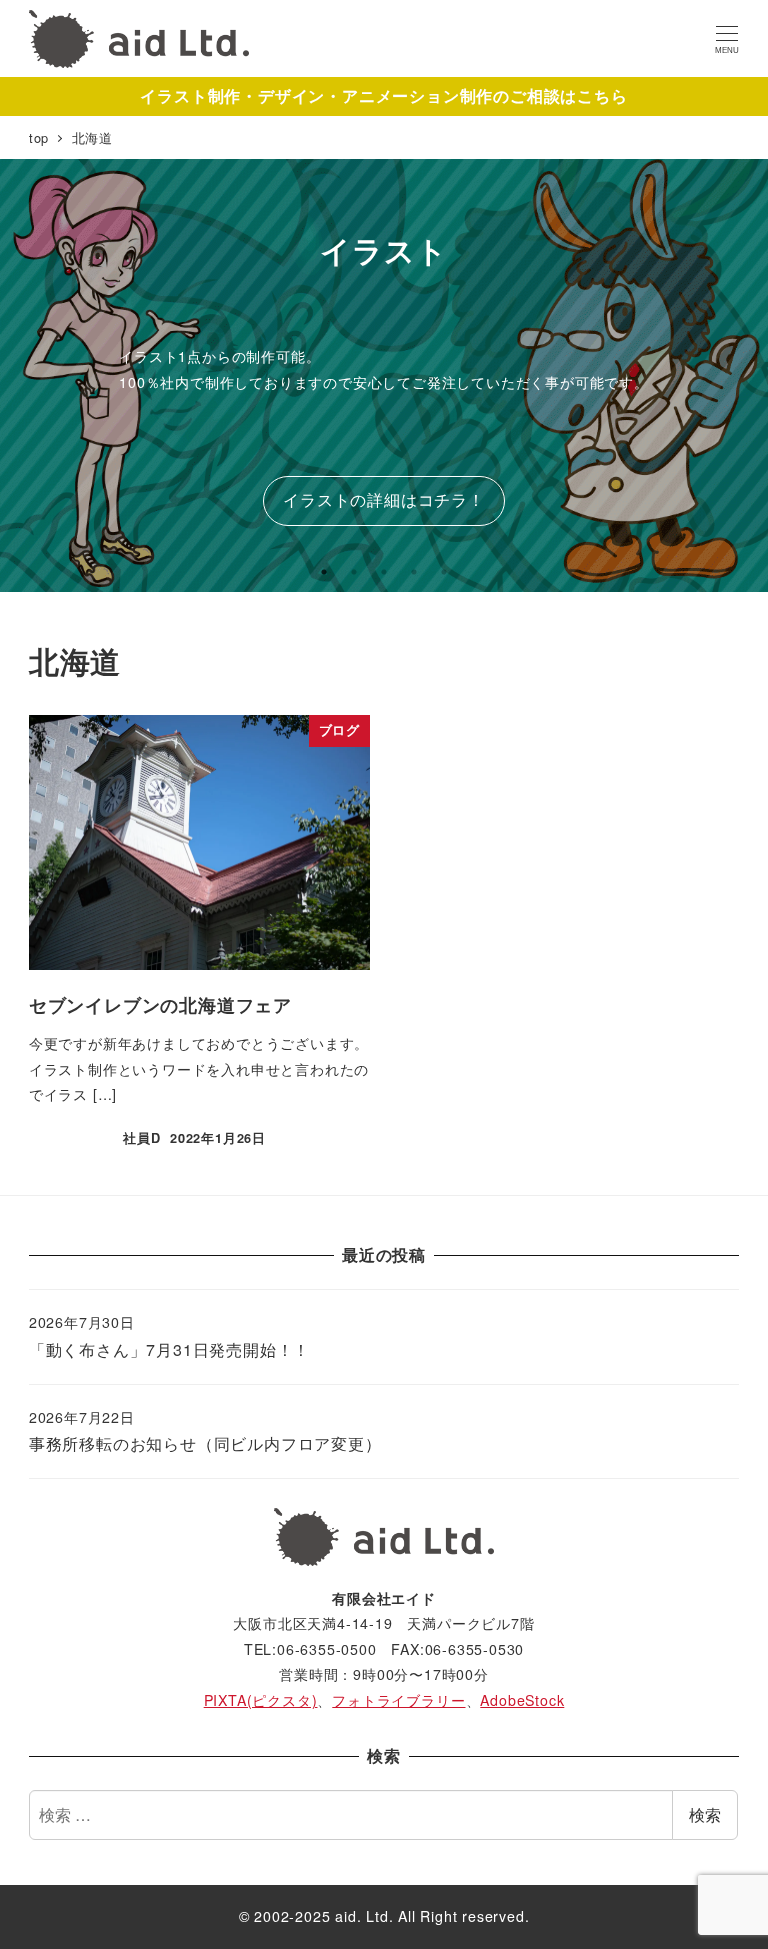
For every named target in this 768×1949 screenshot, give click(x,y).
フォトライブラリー (398, 1700)
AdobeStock (522, 1700)
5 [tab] (444, 572)
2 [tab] (354, 572)
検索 (705, 1814)
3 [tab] (384, 572)
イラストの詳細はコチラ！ (384, 499)
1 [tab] (324, 572)
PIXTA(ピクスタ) (261, 1700)
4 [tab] (414, 572)
